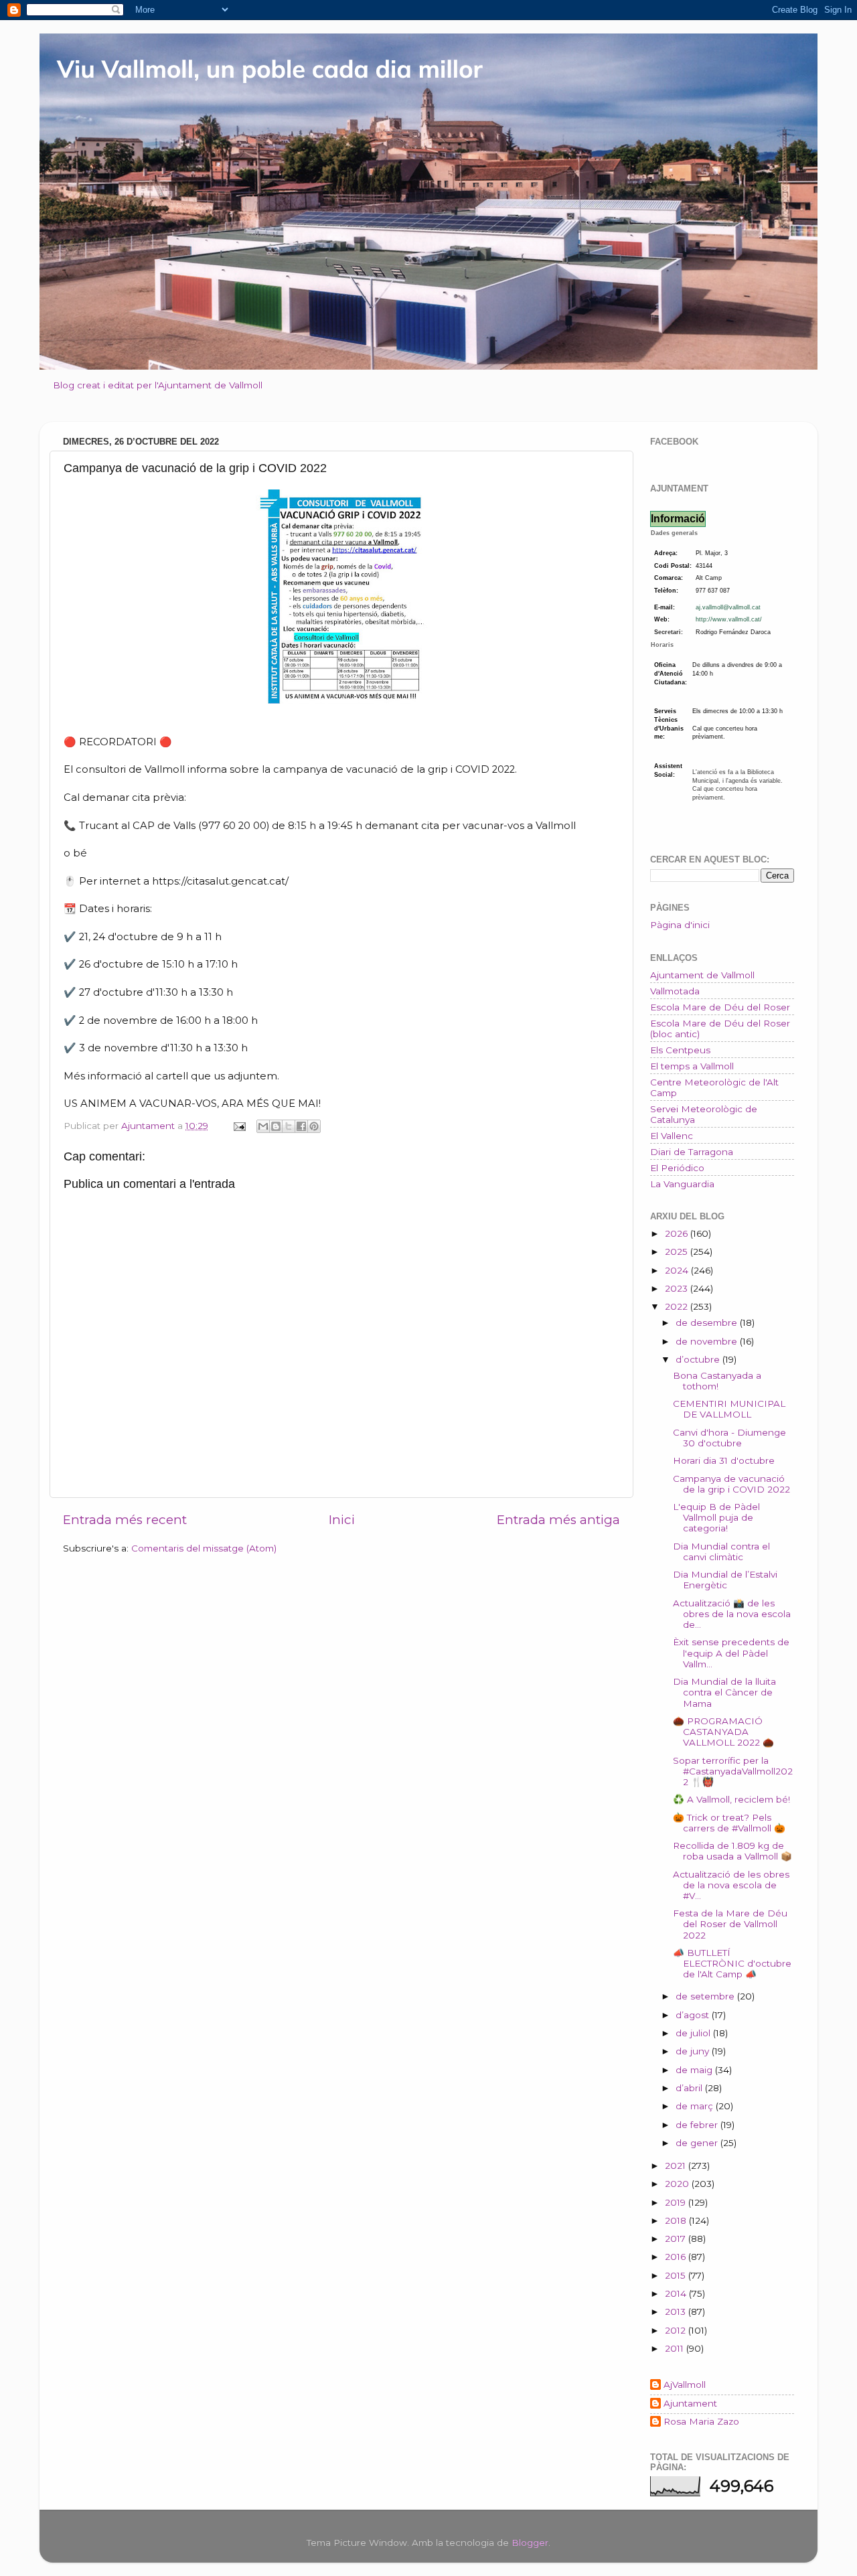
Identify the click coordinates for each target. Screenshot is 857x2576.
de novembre (708, 1341)
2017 (677, 2239)
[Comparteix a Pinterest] (314, 1126)
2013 (677, 2312)
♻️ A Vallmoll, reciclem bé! (731, 1799)
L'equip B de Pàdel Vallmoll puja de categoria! (716, 1517)
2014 (677, 2293)
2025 (678, 1252)
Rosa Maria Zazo (701, 2421)
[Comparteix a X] (289, 1126)
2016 (677, 2257)
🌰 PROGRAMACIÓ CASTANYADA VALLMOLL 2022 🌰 (723, 1732)
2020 (678, 2184)
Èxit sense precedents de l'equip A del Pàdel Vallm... (731, 1653)
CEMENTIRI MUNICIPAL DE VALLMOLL (729, 1409)
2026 (678, 1233)
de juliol (694, 2033)
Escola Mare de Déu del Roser (720, 1007)
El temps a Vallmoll (692, 1066)
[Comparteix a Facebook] (301, 1126)
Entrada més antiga (558, 1520)
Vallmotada (675, 991)
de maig (695, 2070)
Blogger (530, 2543)
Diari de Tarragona (692, 1152)
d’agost (694, 2015)
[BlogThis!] (276, 1126)
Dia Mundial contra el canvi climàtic (721, 1551)
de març (696, 2106)
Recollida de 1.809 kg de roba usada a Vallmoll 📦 (732, 1851)
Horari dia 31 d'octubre (724, 1460)
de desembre (708, 1322)
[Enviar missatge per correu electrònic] (239, 1126)
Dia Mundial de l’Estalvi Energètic (725, 1580)
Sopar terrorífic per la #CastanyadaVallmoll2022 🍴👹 (733, 1771)
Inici (342, 1520)
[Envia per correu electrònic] (263, 1126)
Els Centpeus (680, 1050)
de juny (694, 2051)
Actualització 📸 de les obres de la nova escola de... (732, 1614)
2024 (678, 1270)
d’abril (690, 2088)
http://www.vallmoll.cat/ (729, 619)
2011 (676, 2348)
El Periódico (677, 1168)
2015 (677, 2275)
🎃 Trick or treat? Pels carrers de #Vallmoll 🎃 (729, 1823)
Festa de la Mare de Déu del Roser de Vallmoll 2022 (730, 1924)
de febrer (698, 2125)
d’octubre (699, 1359)
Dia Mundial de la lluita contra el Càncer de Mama (724, 1692)
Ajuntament (690, 2403)
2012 (677, 2330)
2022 (678, 1306)
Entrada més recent (125, 1520)
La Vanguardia (682, 1184)
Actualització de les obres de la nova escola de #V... (731, 1885)
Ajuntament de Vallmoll (702, 975)
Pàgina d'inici (680, 925)
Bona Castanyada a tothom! (717, 1381)
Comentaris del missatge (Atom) (204, 1548)
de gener (698, 2143)
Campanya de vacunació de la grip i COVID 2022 (731, 1484)
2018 (677, 2220)
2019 (677, 2202)
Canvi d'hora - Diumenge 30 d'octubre (729, 1438)
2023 (678, 1288)
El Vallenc (672, 1136)
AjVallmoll (685, 2384)
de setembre (706, 1996)
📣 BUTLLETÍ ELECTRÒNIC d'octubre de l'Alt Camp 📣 (732, 1963)
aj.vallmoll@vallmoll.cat (728, 607)
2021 (677, 2166)
